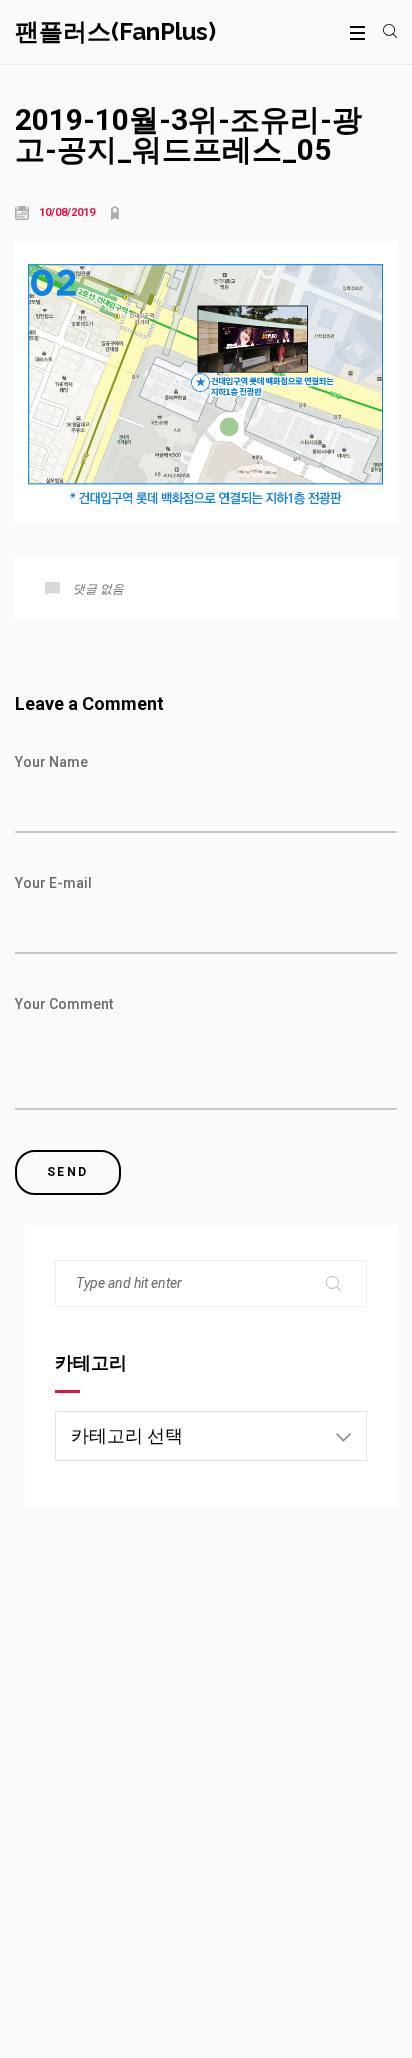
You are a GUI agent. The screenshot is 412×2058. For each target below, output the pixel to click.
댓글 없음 (98, 589)
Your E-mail (53, 883)
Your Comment (64, 1004)
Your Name (51, 762)
